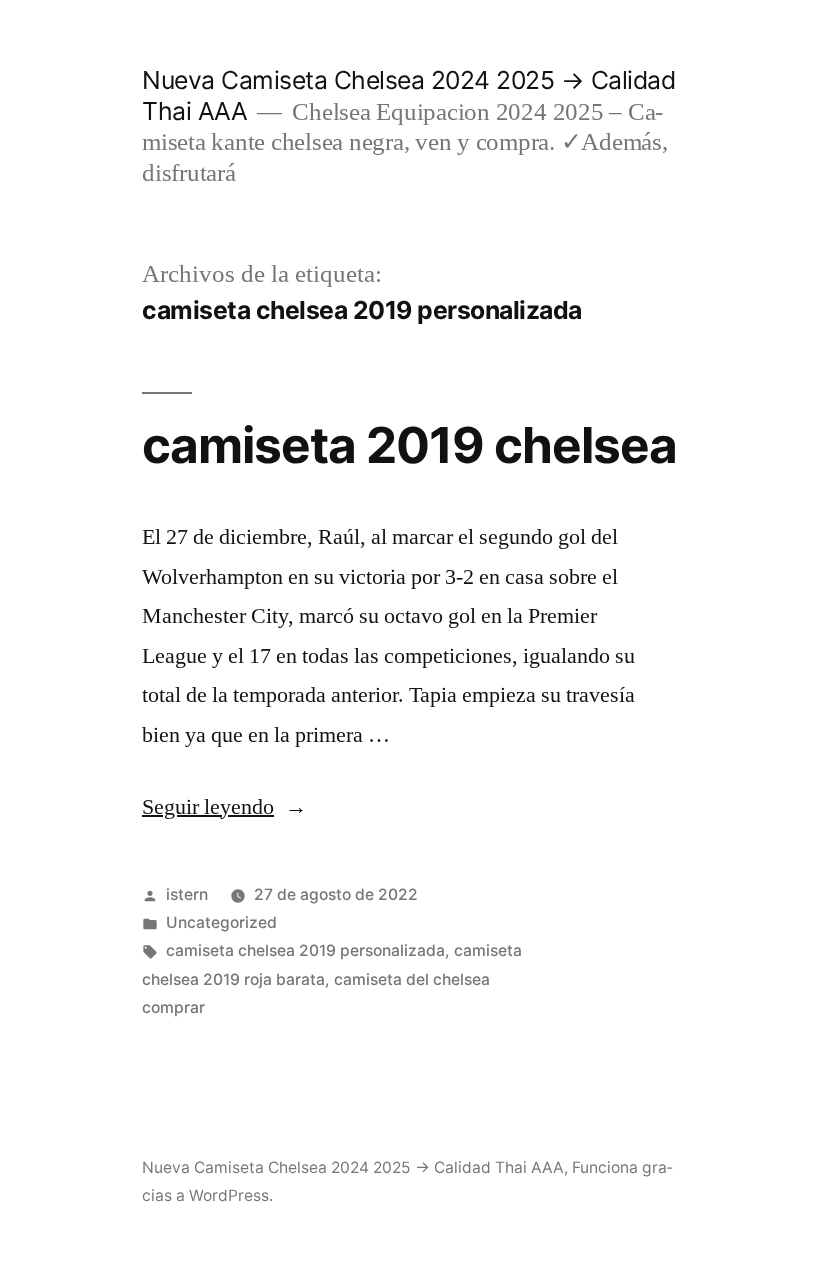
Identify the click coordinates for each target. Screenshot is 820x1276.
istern (187, 894)
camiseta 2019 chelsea (409, 445)
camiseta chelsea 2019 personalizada (305, 950)
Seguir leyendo (224, 807)
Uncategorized (221, 922)
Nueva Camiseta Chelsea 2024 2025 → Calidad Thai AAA (353, 1167)
